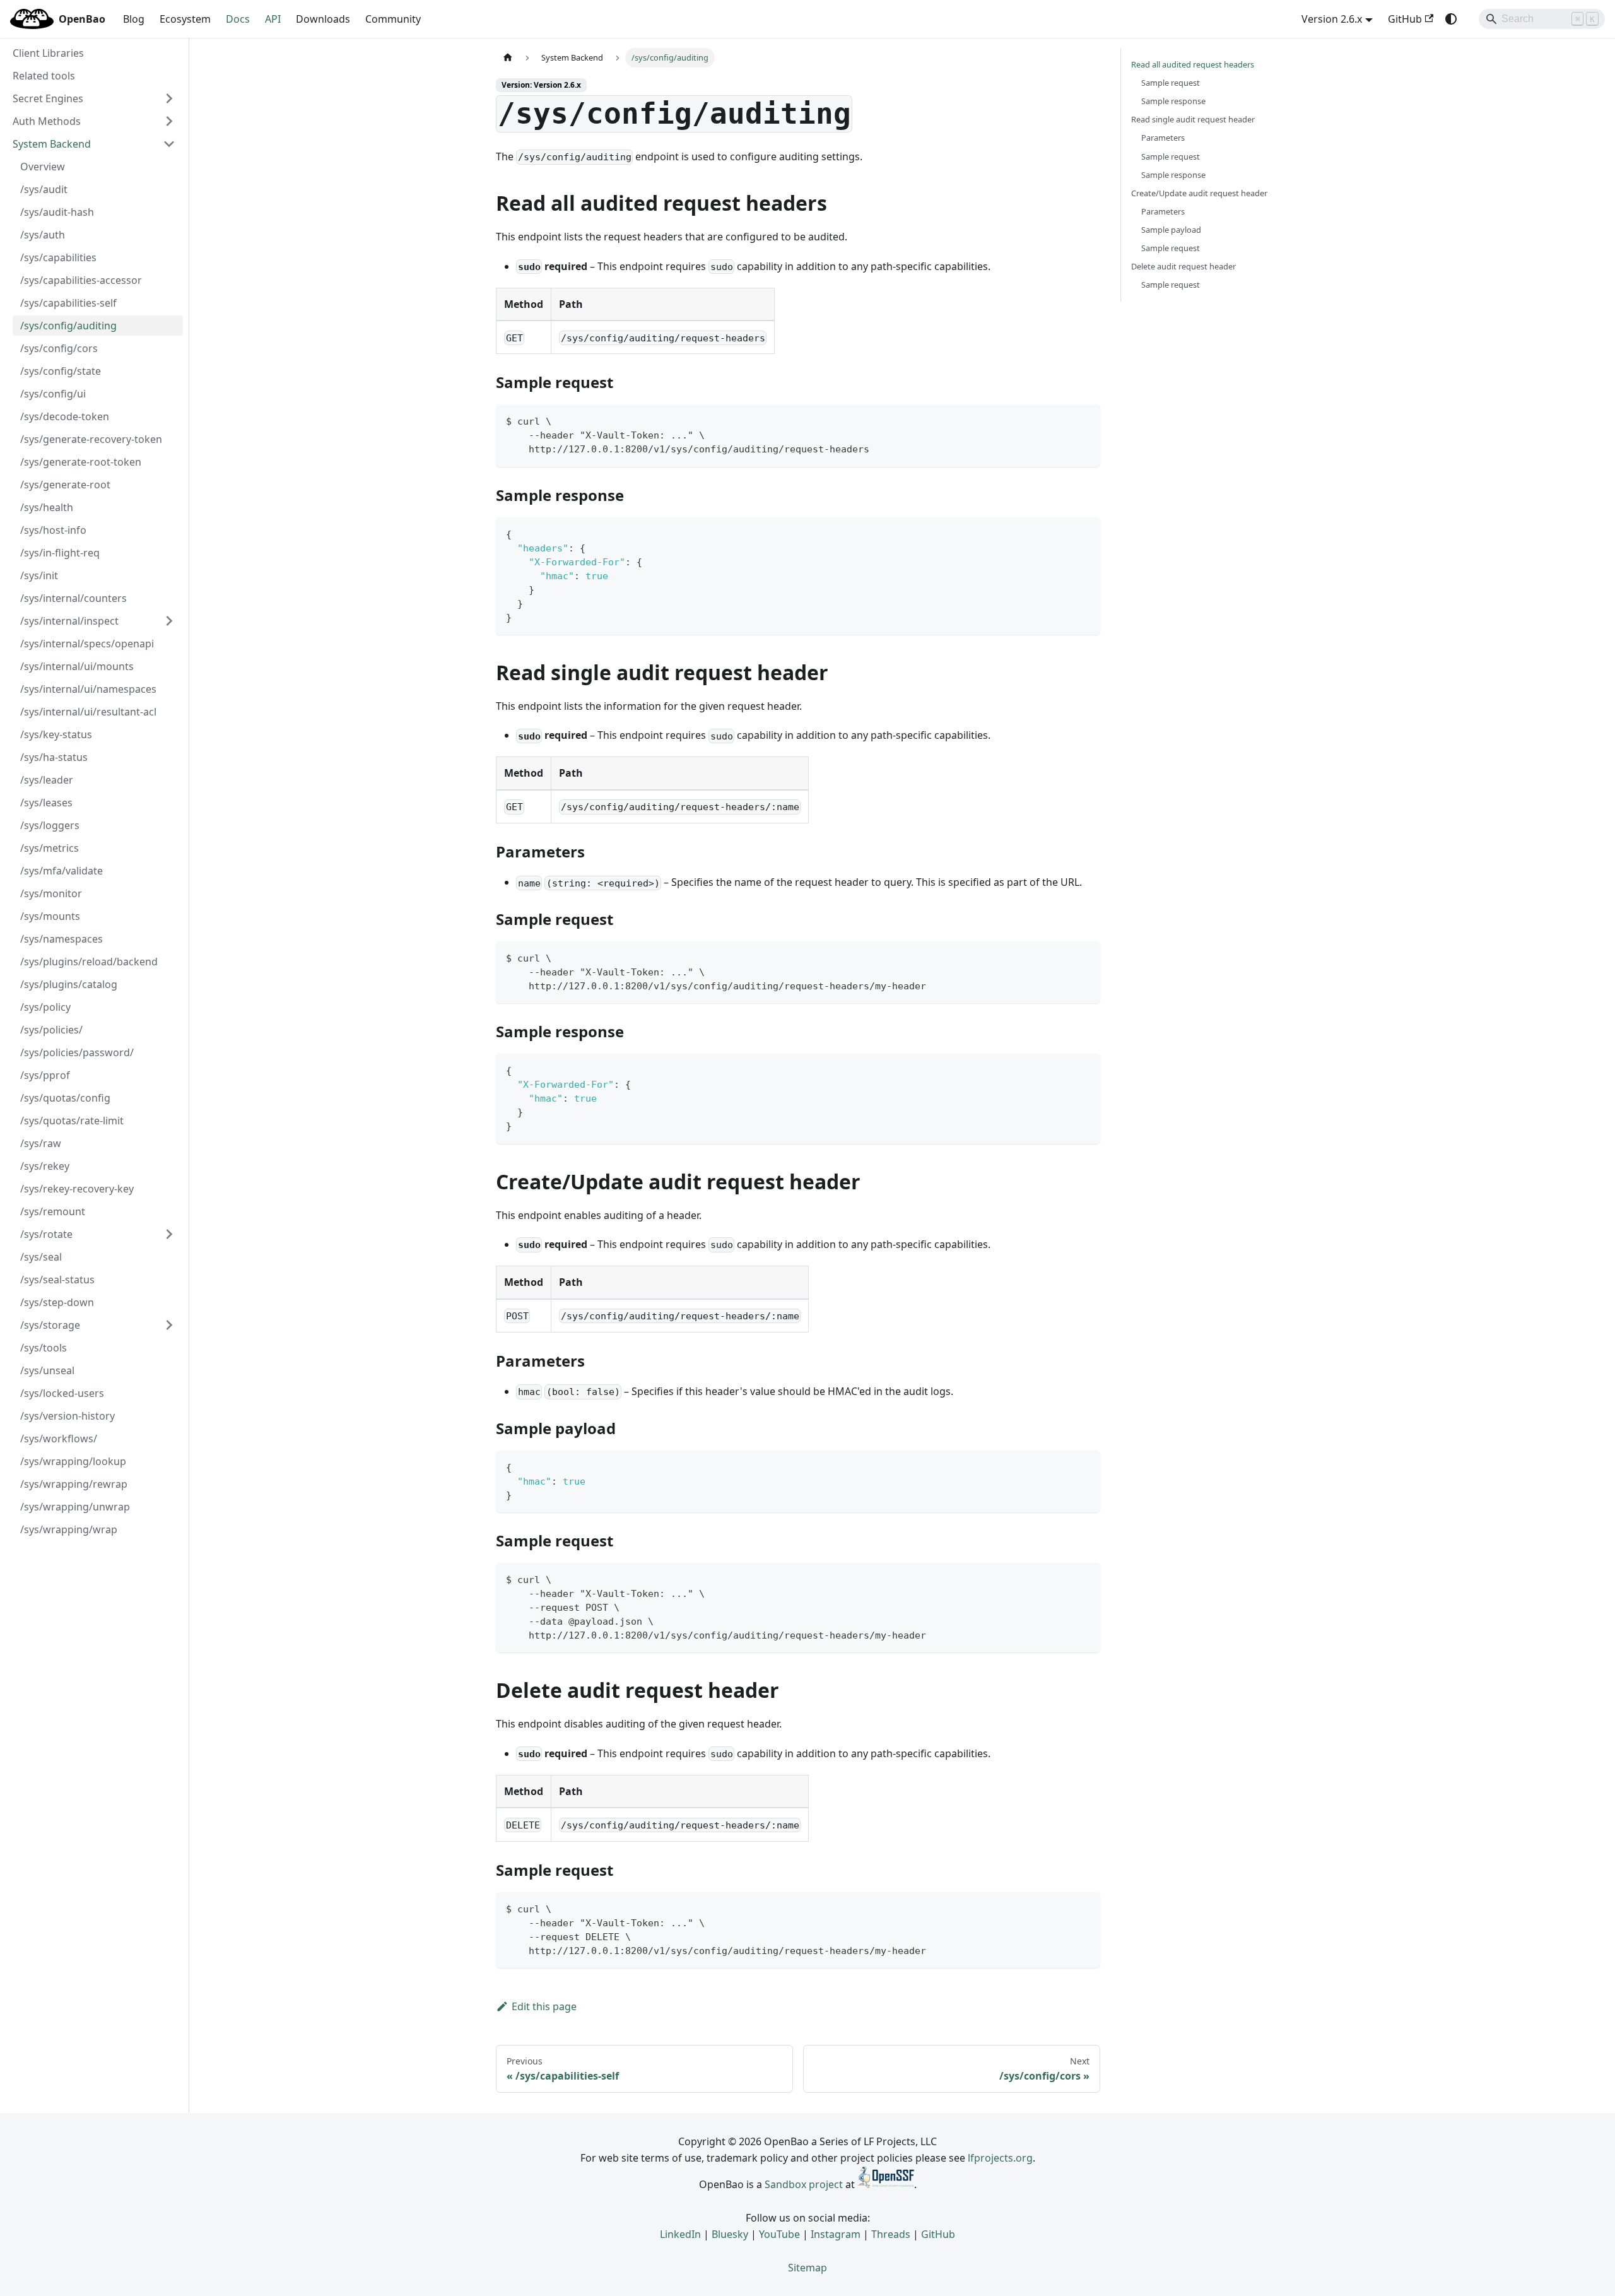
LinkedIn (680, 2234)
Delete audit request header (1183, 266)
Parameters (1163, 138)
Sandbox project (804, 2184)
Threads (891, 2234)
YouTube (779, 2234)
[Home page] (508, 58)
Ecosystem (185, 19)
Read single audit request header (1193, 119)
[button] (94, 98)
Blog (134, 19)
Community (393, 19)
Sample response (1173, 101)
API (273, 19)
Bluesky (730, 2234)
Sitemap (807, 2268)
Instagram (836, 2234)
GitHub (1405, 19)
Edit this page (544, 2006)
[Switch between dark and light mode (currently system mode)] (1451, 19)
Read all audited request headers (1193, 64)
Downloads (323, 19)
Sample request (1171, 83)
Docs (238, 19)
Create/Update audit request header (1199, 193)
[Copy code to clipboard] (1085, 420)
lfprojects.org (1000, 2158)
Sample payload (1171, 230)
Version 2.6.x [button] (1332, 19)
